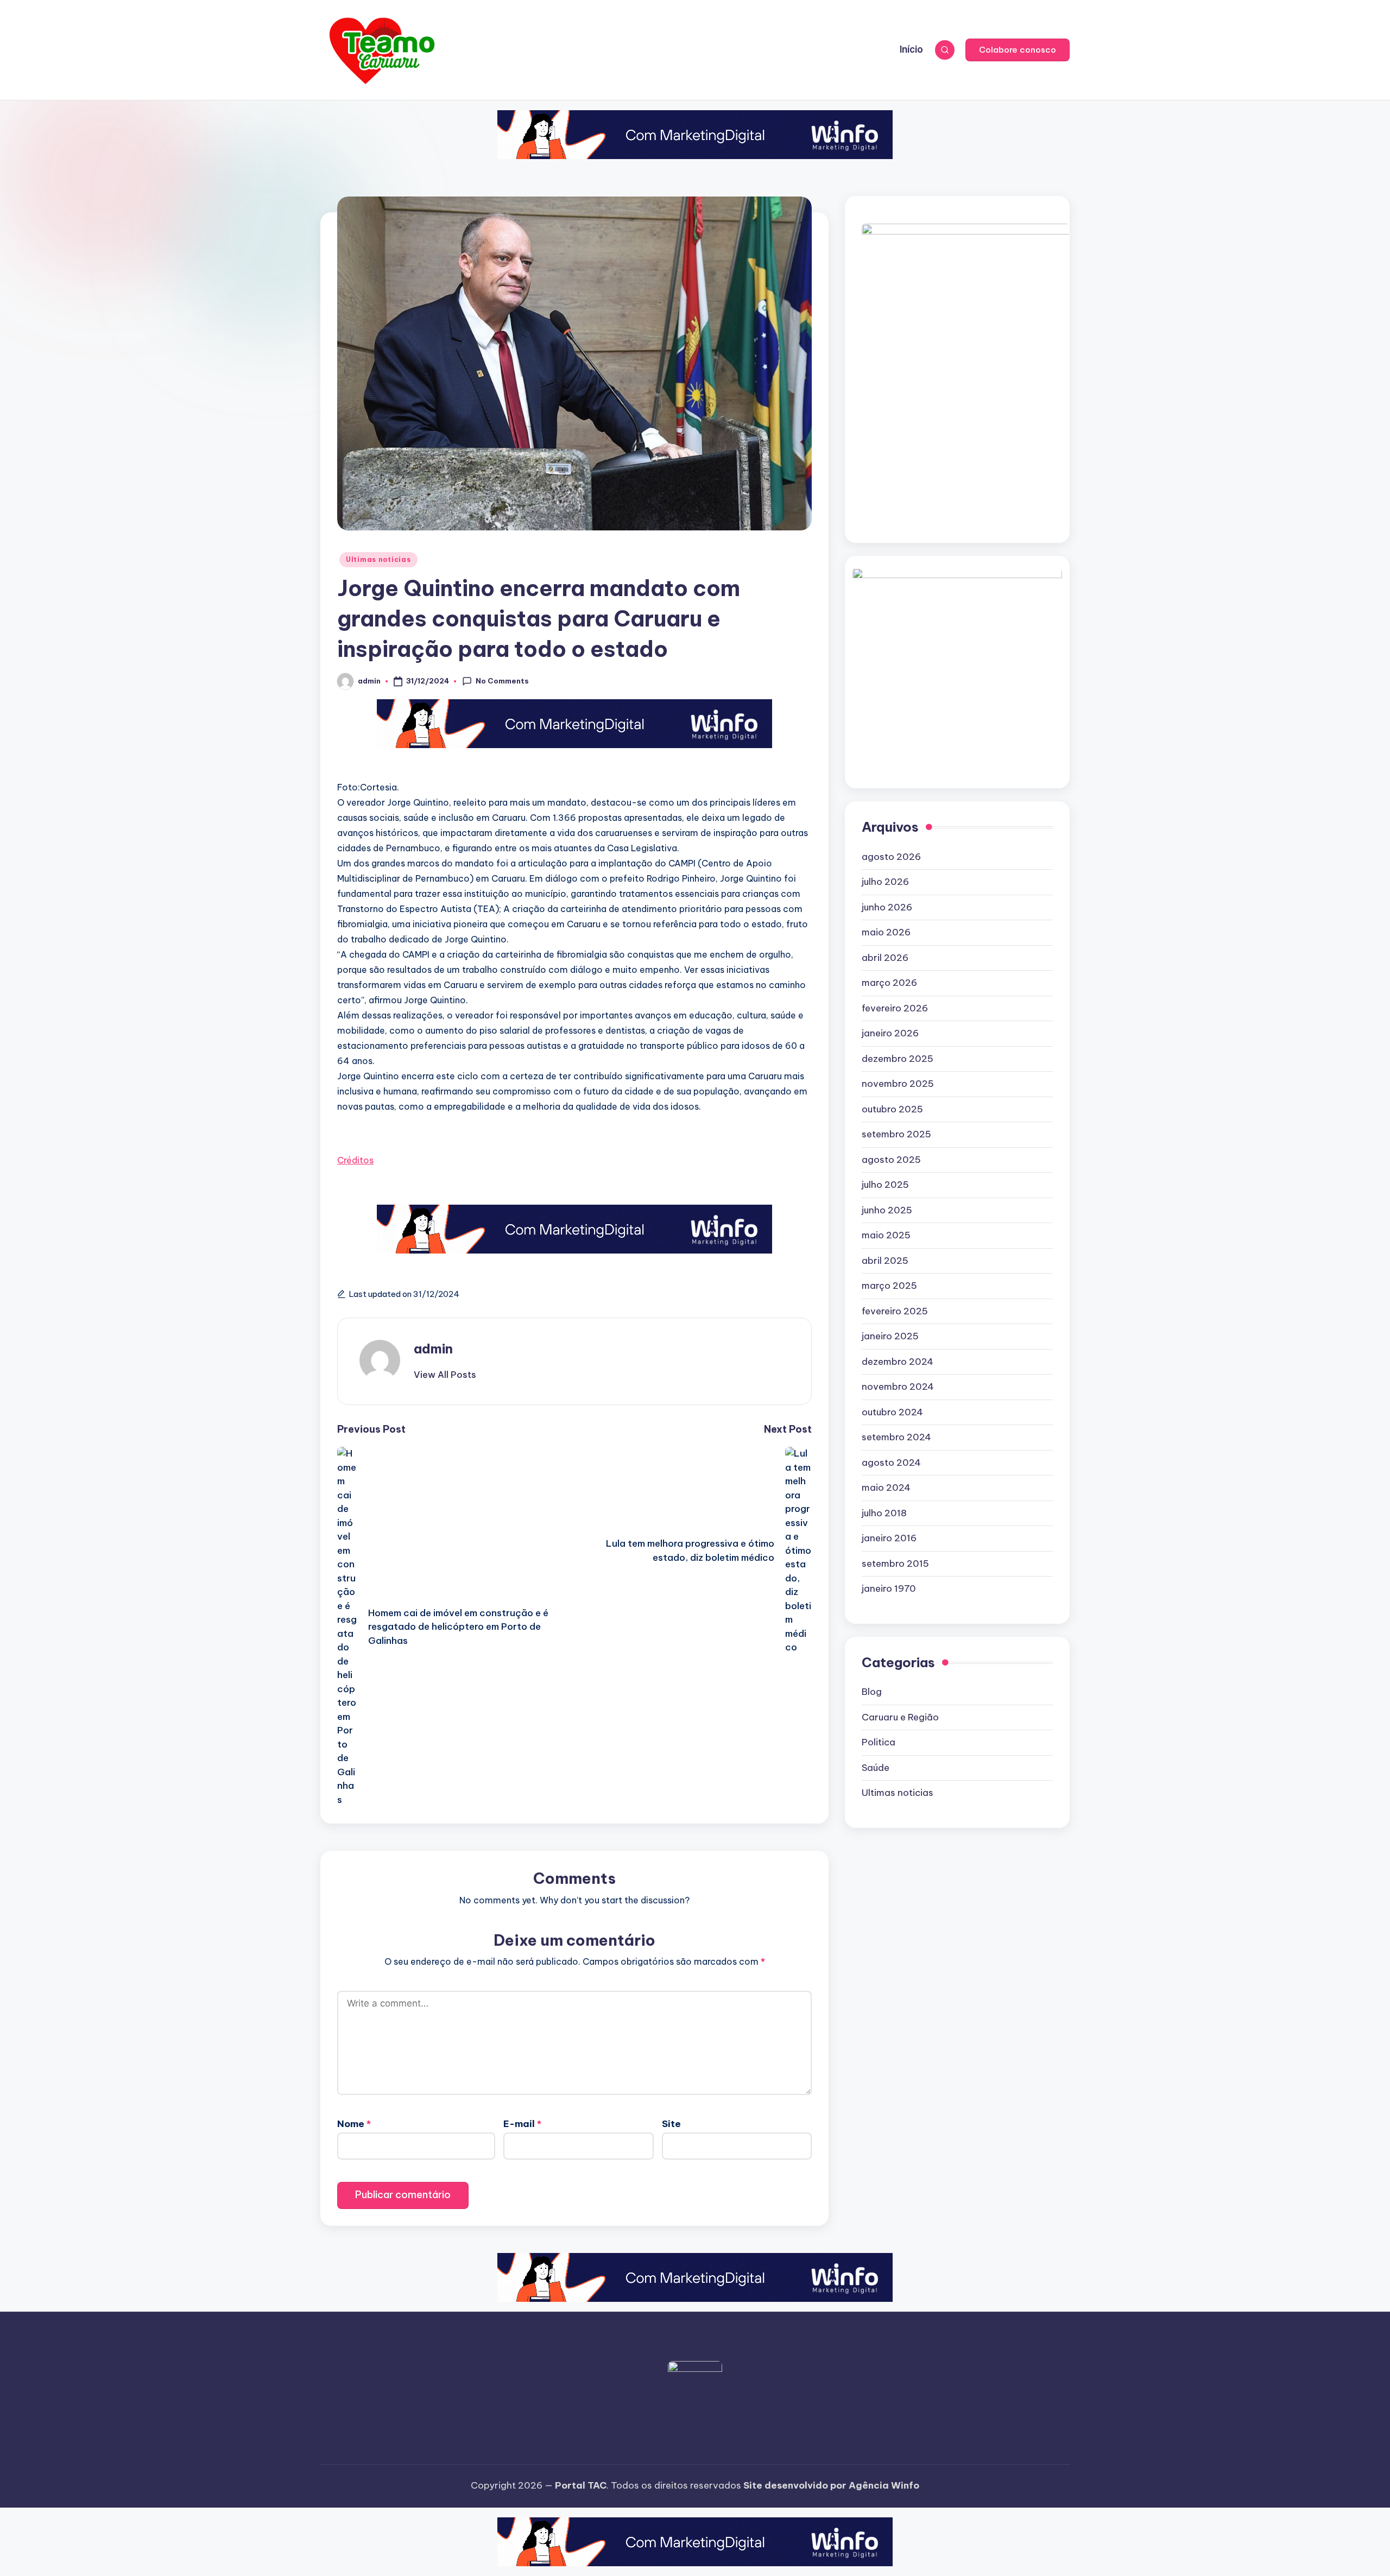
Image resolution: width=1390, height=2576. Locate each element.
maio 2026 (886, 933)
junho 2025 (887, 1210)
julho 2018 (884, 1513)
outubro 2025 (892, 1109)
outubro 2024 (892, 1412)
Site (671, 2124)
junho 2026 (887, 907)
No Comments (502, 681)
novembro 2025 (898, 1084)
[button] (1018, 50)
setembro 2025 (896, 1135)
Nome (354, 2124)
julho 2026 (885, 882)
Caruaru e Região (900, 1717)
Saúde (876, 1768)
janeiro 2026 (890, 1034)
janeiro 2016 (889, 1539)
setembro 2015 (895, 1564)
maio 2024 (886, 1488)
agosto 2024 (891, 1463)
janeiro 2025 (890, 1337)
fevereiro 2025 (895, 1311)
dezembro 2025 (898, 1059)
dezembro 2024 (898, 1362)
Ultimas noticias (378, 559)
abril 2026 (885, 958)
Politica (879, 1743)
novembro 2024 (898, 1387)
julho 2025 (885, 1185)
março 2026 (889, 983)
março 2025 (889, 1286)
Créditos (355, 1160)
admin (433, 1349)
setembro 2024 (896, 1438)
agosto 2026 (891, 857)
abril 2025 (885, 1261)
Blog (872, 1692)
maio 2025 (886, 1236)
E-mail (522, 2124)
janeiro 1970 (889, 1589)
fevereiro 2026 (895, 1008)
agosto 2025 (891, 1160)
